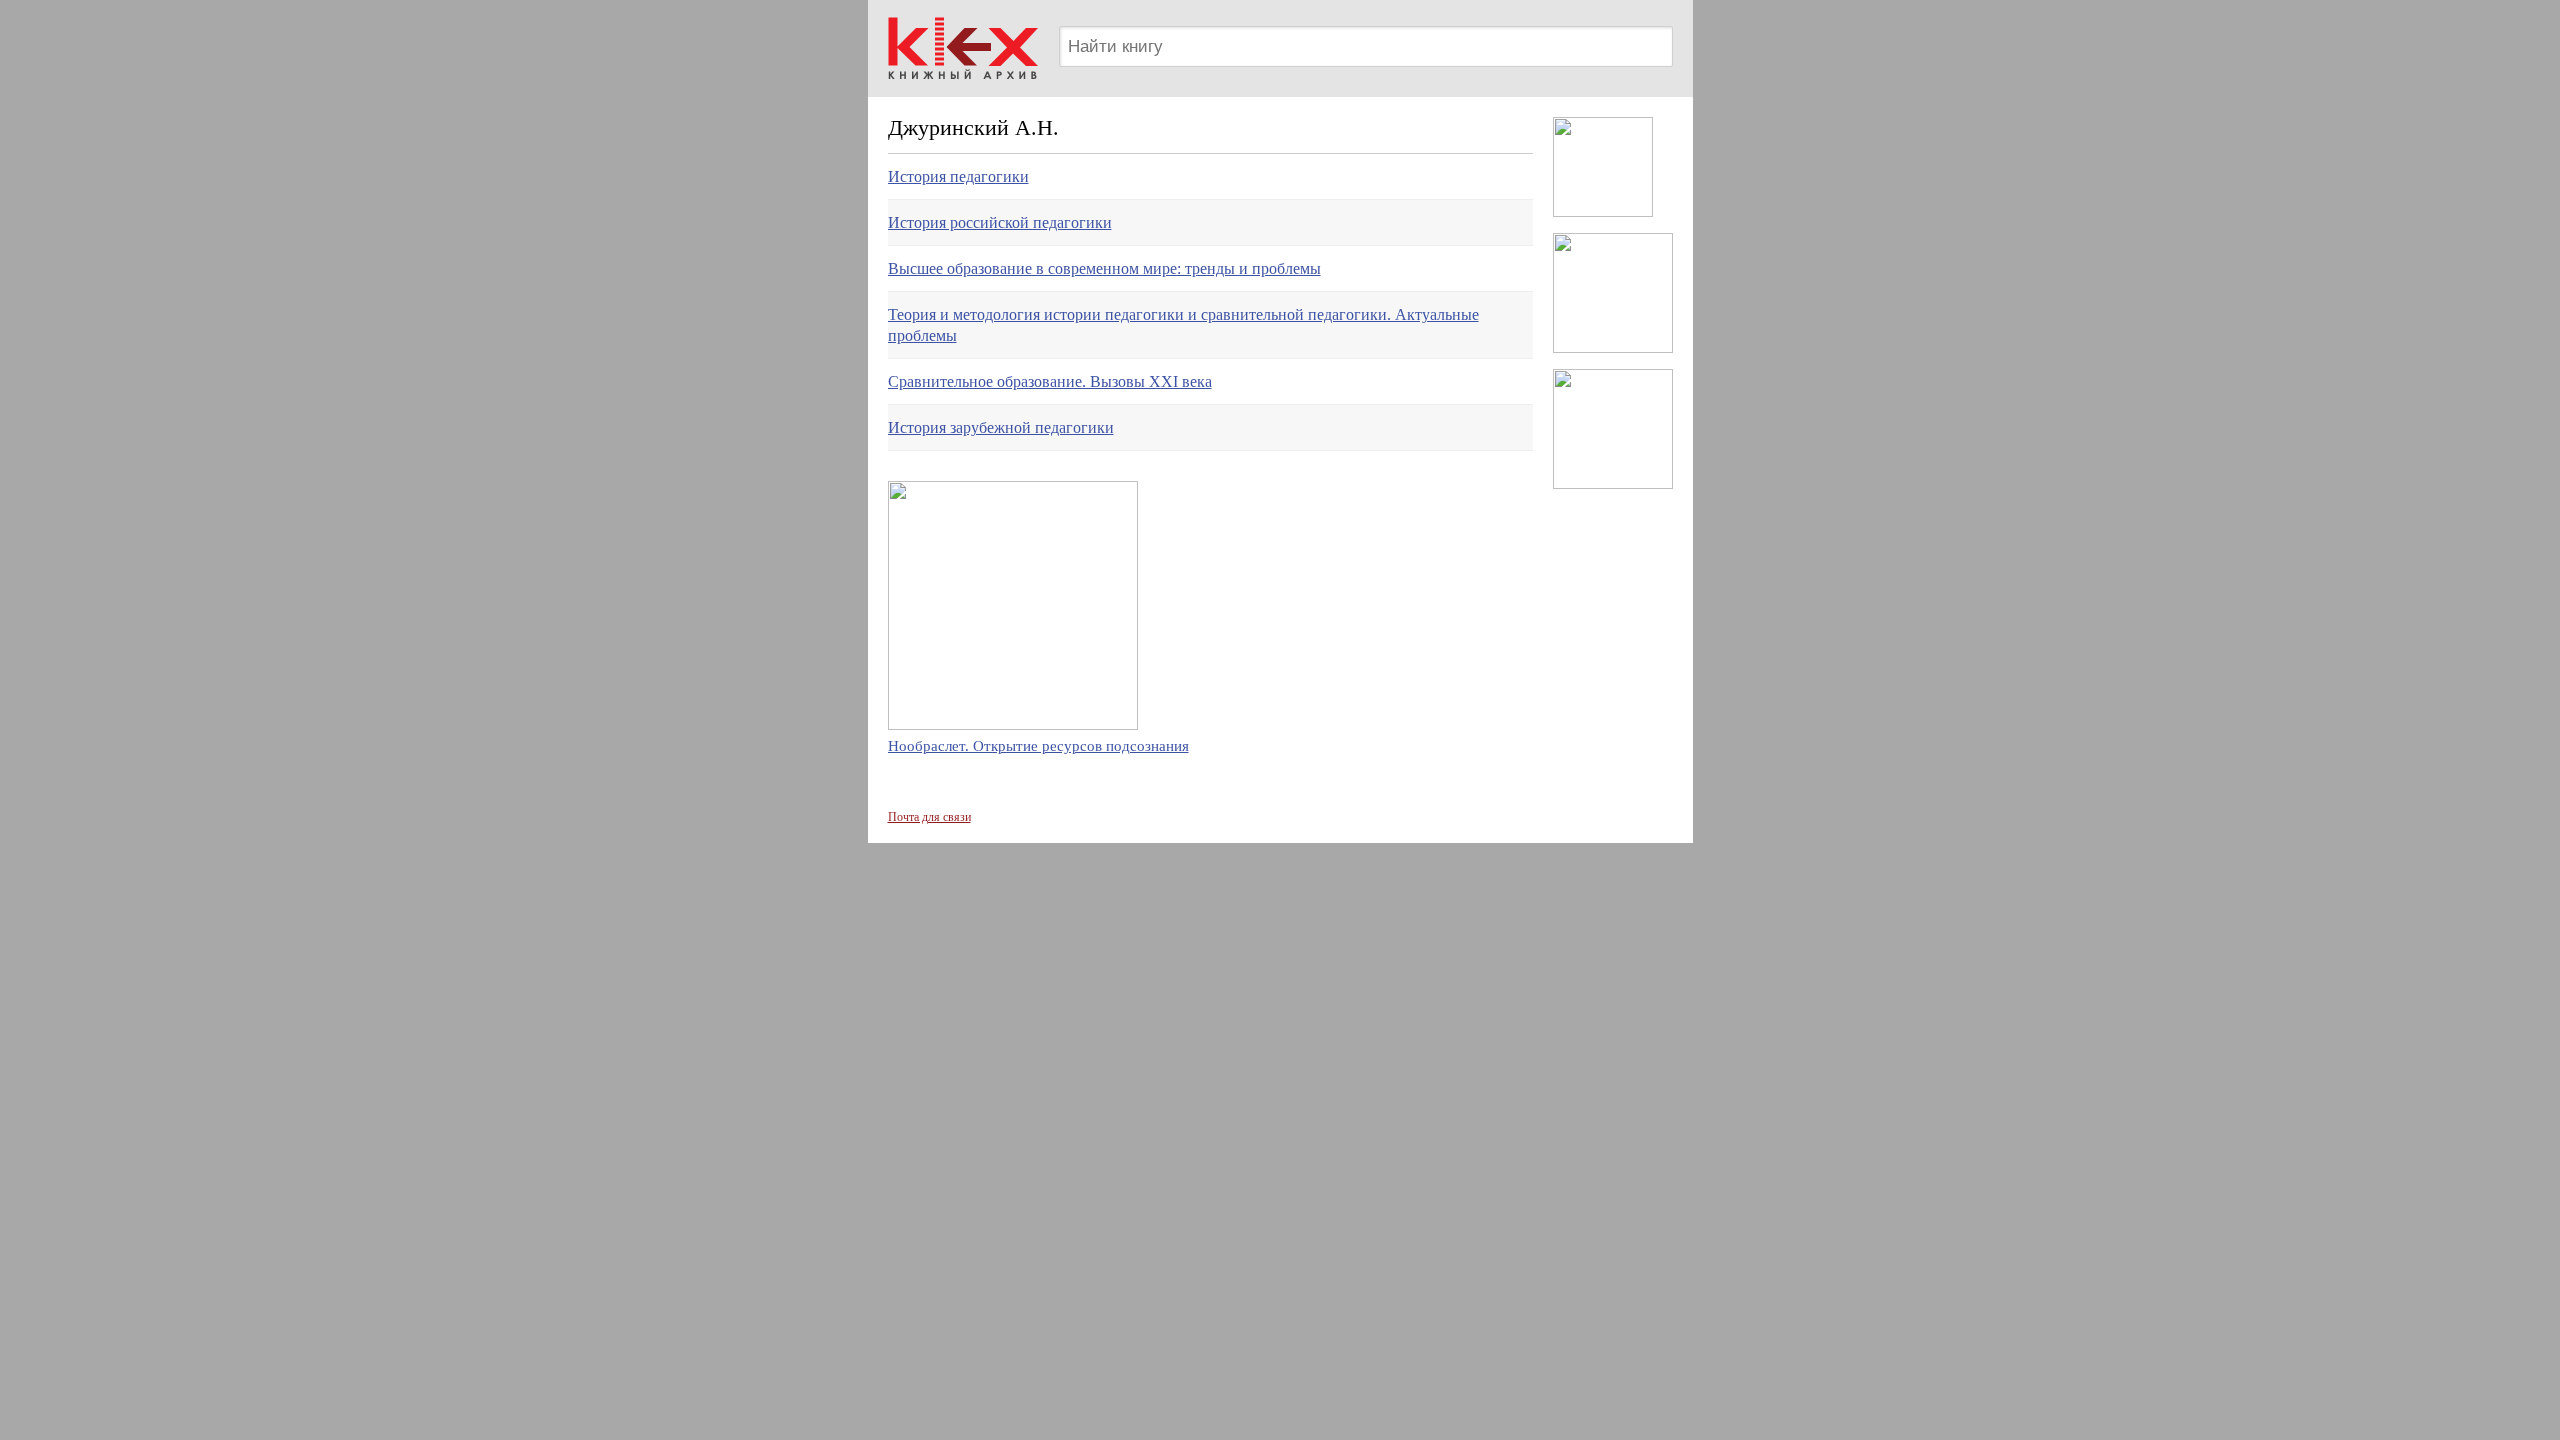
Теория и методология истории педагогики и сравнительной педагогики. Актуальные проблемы (1183, 325)
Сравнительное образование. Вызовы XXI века (1050, 381)
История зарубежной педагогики (1001, 427)
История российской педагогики (1000, 222)
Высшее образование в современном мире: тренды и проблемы (1104, 268)
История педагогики (958, 176)
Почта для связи (929, 817)
